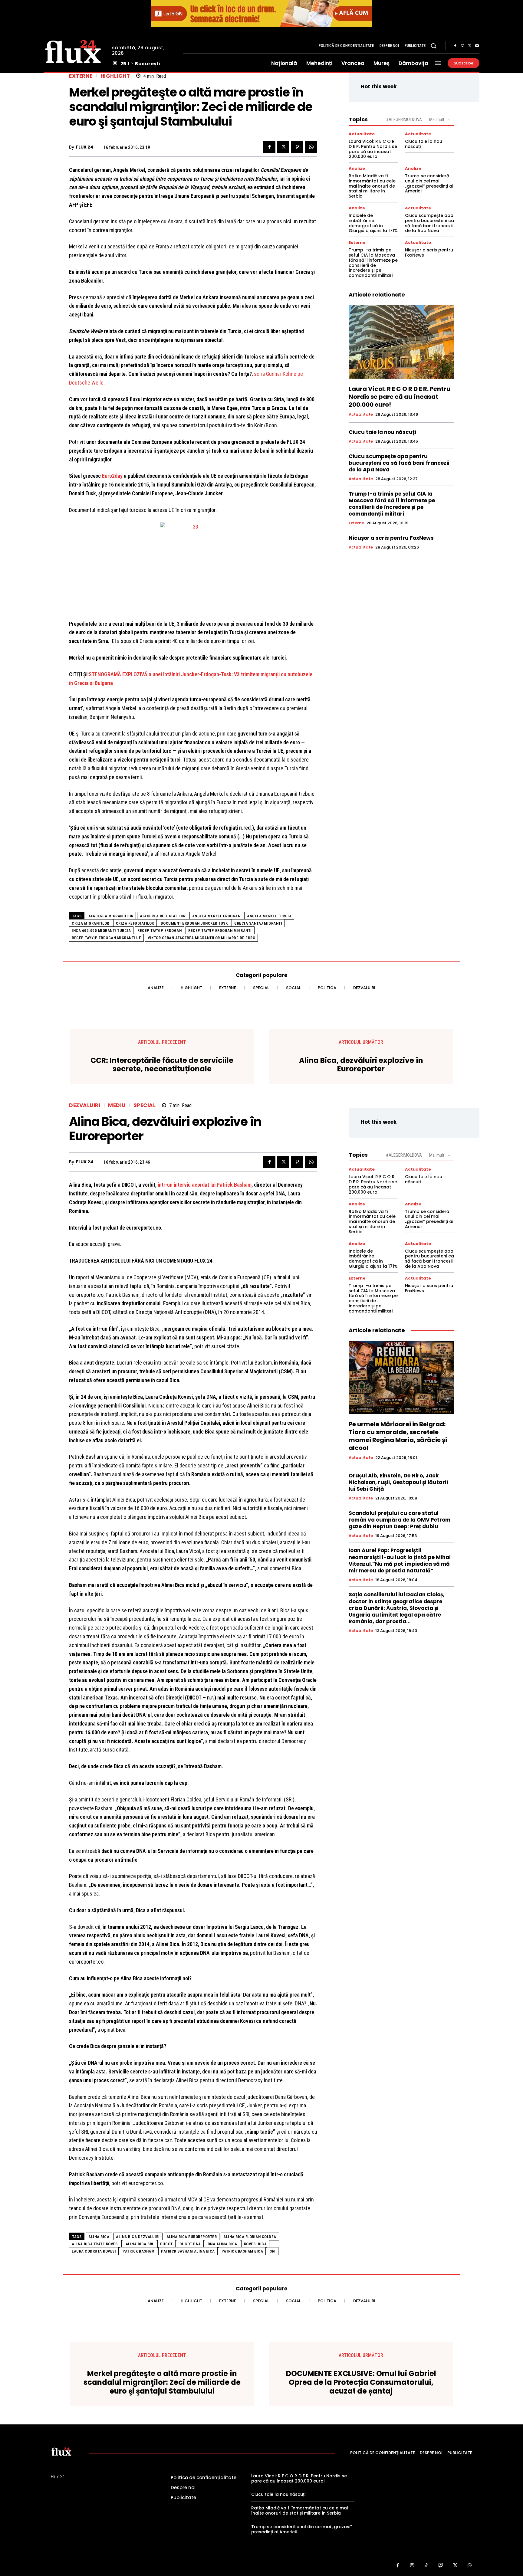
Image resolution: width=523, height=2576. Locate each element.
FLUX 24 (85, 147)
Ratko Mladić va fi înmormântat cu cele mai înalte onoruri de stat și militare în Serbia (372, 186)
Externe (81, 76)
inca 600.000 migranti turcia (101, 931)
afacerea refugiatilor (163, 916)
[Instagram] (462, 46)
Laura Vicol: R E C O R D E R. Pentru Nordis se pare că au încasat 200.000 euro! (373, 149)
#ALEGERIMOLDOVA (404, 120)
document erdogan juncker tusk (194, 923)
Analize (357, 168)
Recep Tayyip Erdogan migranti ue (106, 938)
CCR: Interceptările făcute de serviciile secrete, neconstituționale (162, 1065)
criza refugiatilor (135, 923)
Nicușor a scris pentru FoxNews (429, 252)
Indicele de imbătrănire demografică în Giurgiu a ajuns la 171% (373, 223)
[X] (470, 46)
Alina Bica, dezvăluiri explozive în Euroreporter (361, 1065)
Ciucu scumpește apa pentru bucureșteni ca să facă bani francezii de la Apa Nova (429, 223)
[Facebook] (455, 46)
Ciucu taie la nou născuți (424, 144)
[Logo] (73, 51)
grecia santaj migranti (258, 923)
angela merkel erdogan (216, 916)
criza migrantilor (90, 923)
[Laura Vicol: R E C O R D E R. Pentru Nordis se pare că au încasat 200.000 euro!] (401, 342)
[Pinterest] (297, 147)
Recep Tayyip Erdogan (160, 931)
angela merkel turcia (269, 916)
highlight (115, 76)
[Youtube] (477, 46)
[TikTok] (426, 2566)
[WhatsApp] (311, 147)
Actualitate (362, 134)
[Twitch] (441, 2566)
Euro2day (112, 476)
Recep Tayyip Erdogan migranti (220, 931)
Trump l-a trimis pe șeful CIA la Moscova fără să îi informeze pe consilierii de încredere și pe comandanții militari (373, 263)
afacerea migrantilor (111, 916)
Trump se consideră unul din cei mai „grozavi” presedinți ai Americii (429, 183)
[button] (433, 46)
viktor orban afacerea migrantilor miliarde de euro (201, 938)
